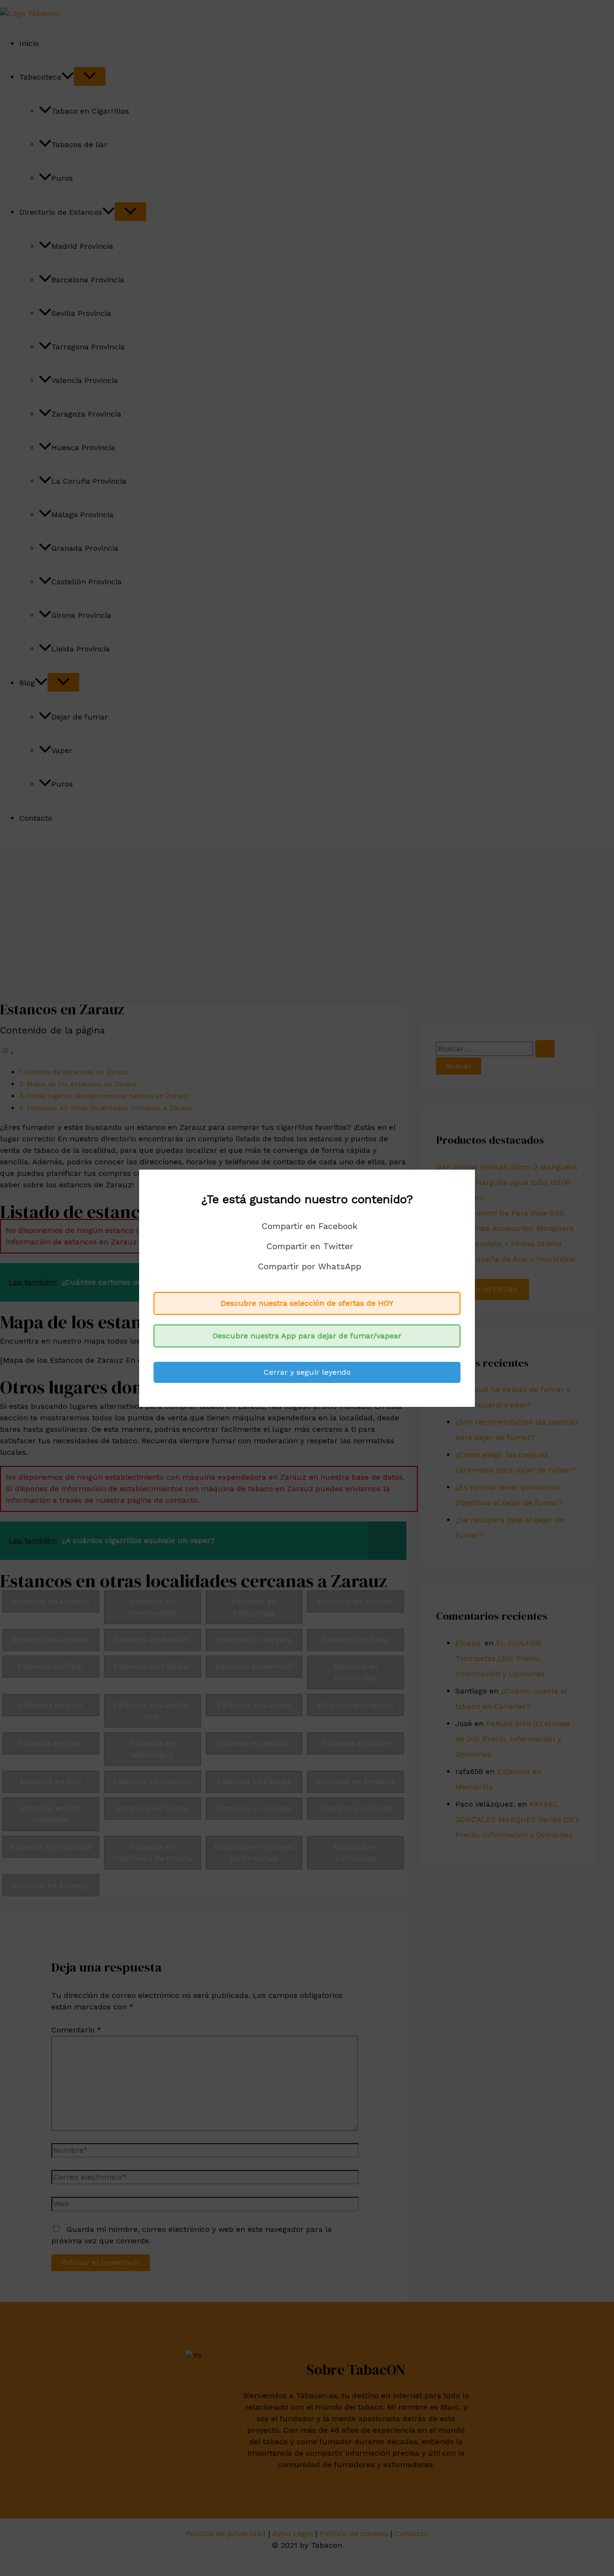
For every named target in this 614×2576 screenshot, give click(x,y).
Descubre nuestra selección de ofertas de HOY (307, 1303)
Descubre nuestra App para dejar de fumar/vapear (307, 1336)
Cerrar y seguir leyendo (307, 1372)
